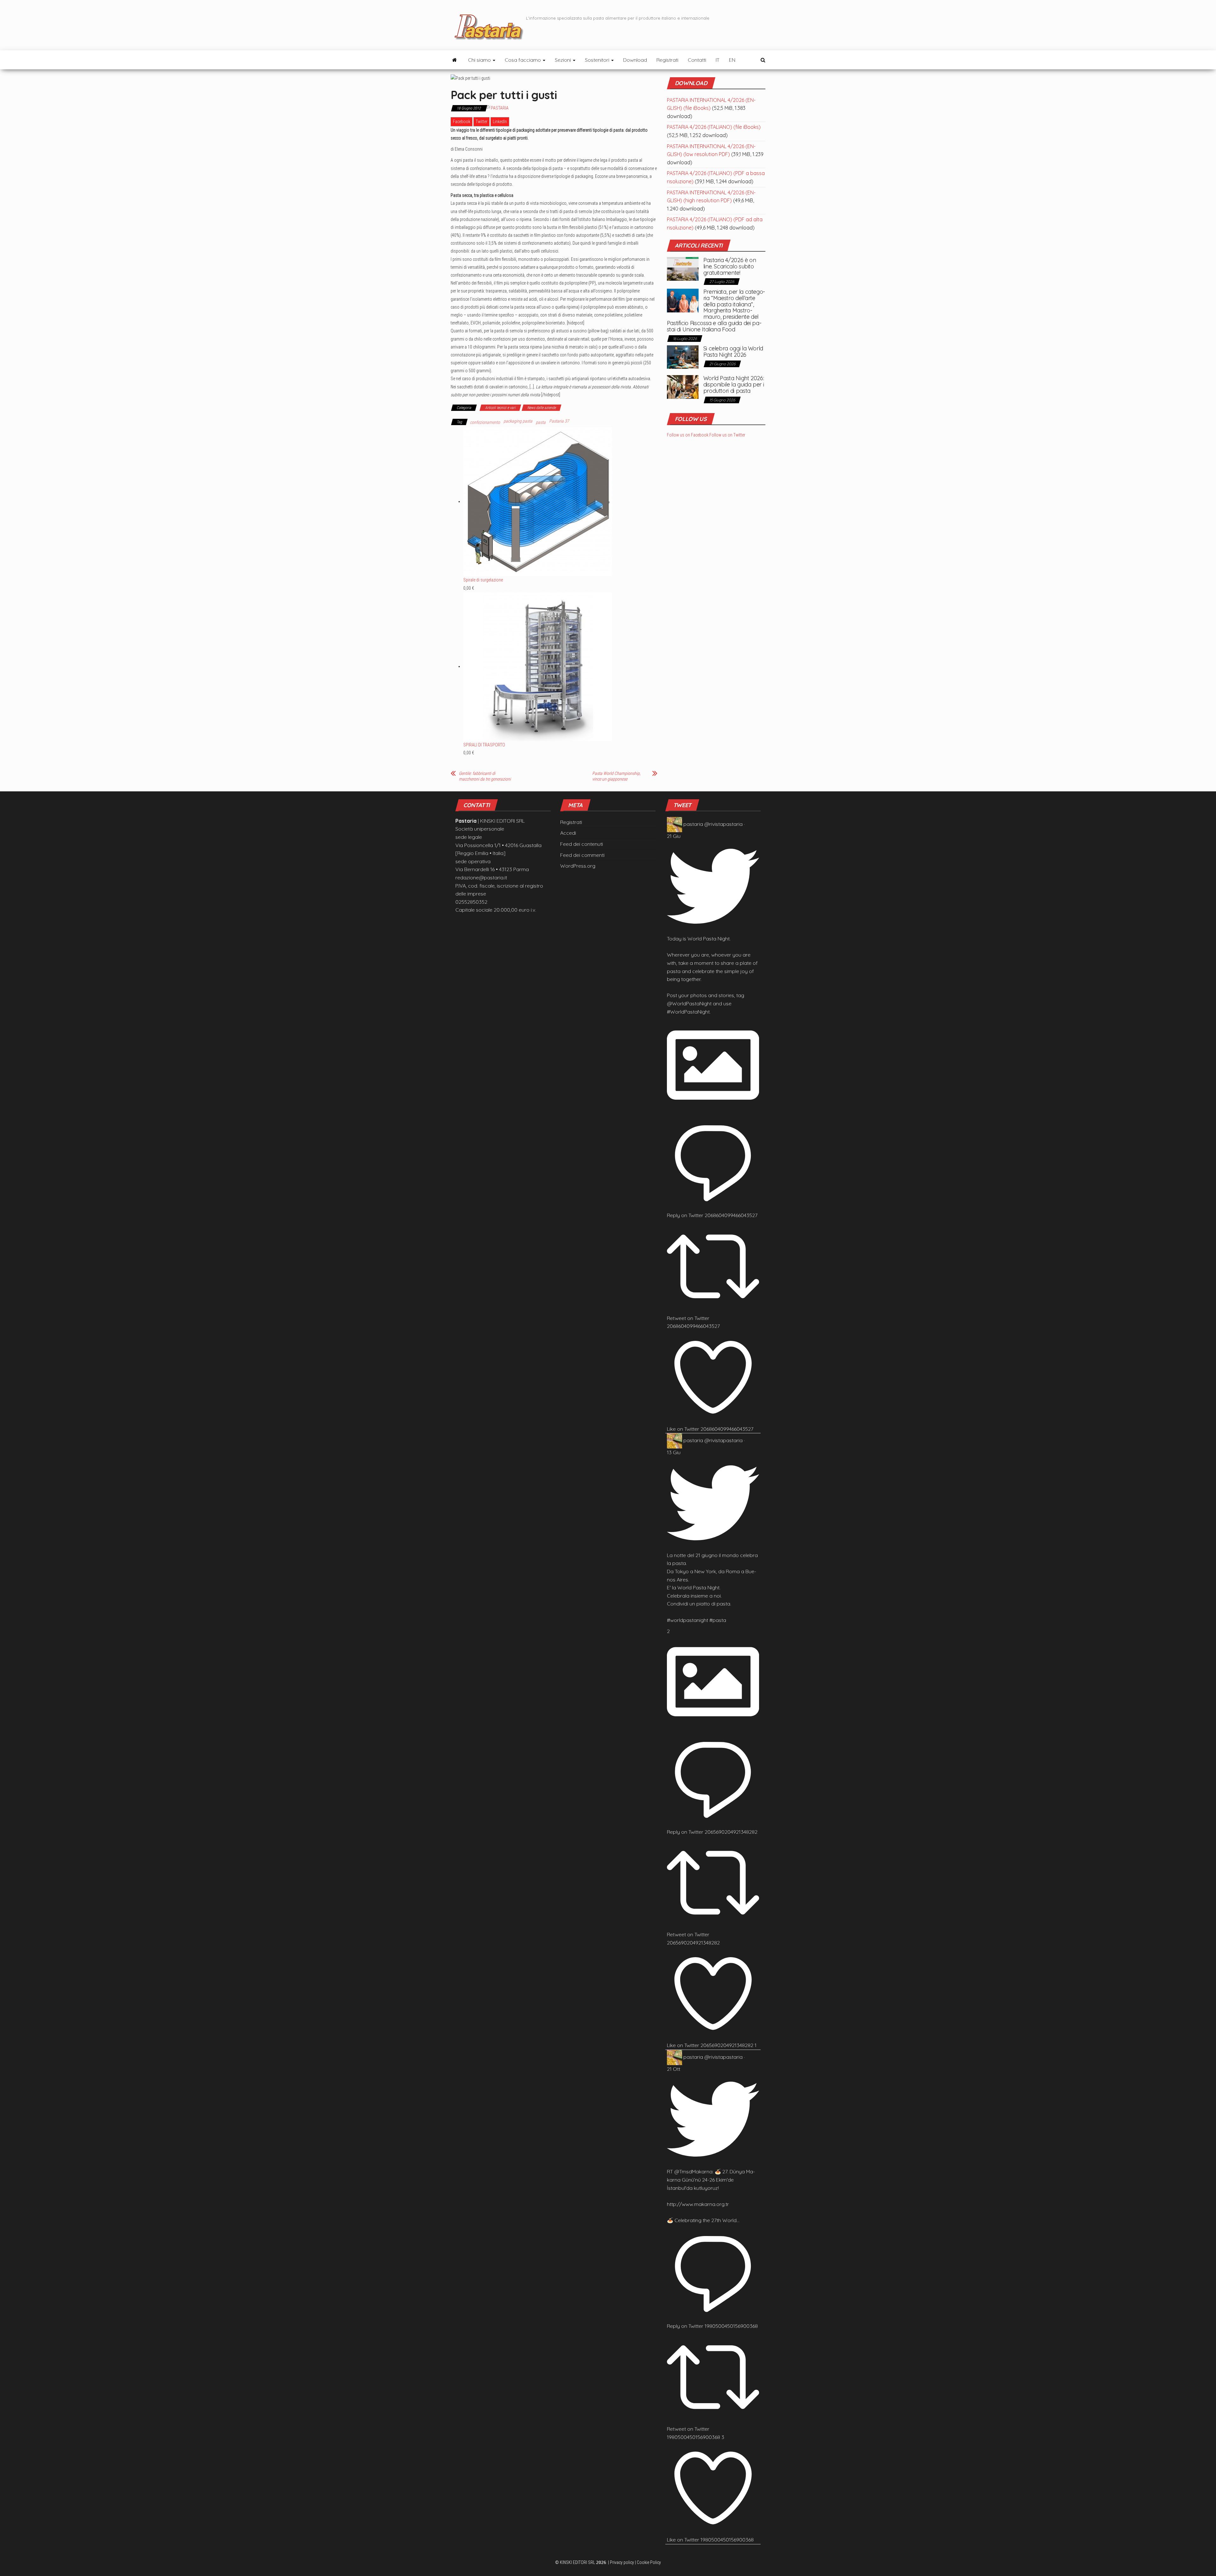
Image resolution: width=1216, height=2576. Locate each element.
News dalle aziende (541, 408)
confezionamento (485, 422)
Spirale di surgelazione (483, 580)
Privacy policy (622, 2562)
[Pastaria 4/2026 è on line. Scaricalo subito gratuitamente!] (683, 268)
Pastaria (500, 108)
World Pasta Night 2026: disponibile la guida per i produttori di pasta (734, 384)
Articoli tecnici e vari (500, 408)
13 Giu (674, 1452)
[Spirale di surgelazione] (538, 501)
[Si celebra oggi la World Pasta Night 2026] (683, 356)
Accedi (568, 833)
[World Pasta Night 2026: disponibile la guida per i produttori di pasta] (683, 386)
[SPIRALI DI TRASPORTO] (538, 666)
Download (635, 60)
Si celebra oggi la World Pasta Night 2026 (733, 352)
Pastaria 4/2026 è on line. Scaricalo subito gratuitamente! (730, 266)
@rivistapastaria (723, 824)
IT (718, 60)
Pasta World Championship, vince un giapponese (616, 776)
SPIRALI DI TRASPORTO (484, 745)
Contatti (697, 60)
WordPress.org (578, 866)
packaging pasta (518, 421)
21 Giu (674, 836)
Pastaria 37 (559, 421)
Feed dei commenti (582, 855)
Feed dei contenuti (582, 844)
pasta (541, 422)
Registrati (667, 60)
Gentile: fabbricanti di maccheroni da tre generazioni (485, 776)
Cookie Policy (649, 2562)
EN (732, 60)
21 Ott (674, 2069)
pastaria (693, 824)
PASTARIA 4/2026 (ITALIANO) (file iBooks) (714, 127)
